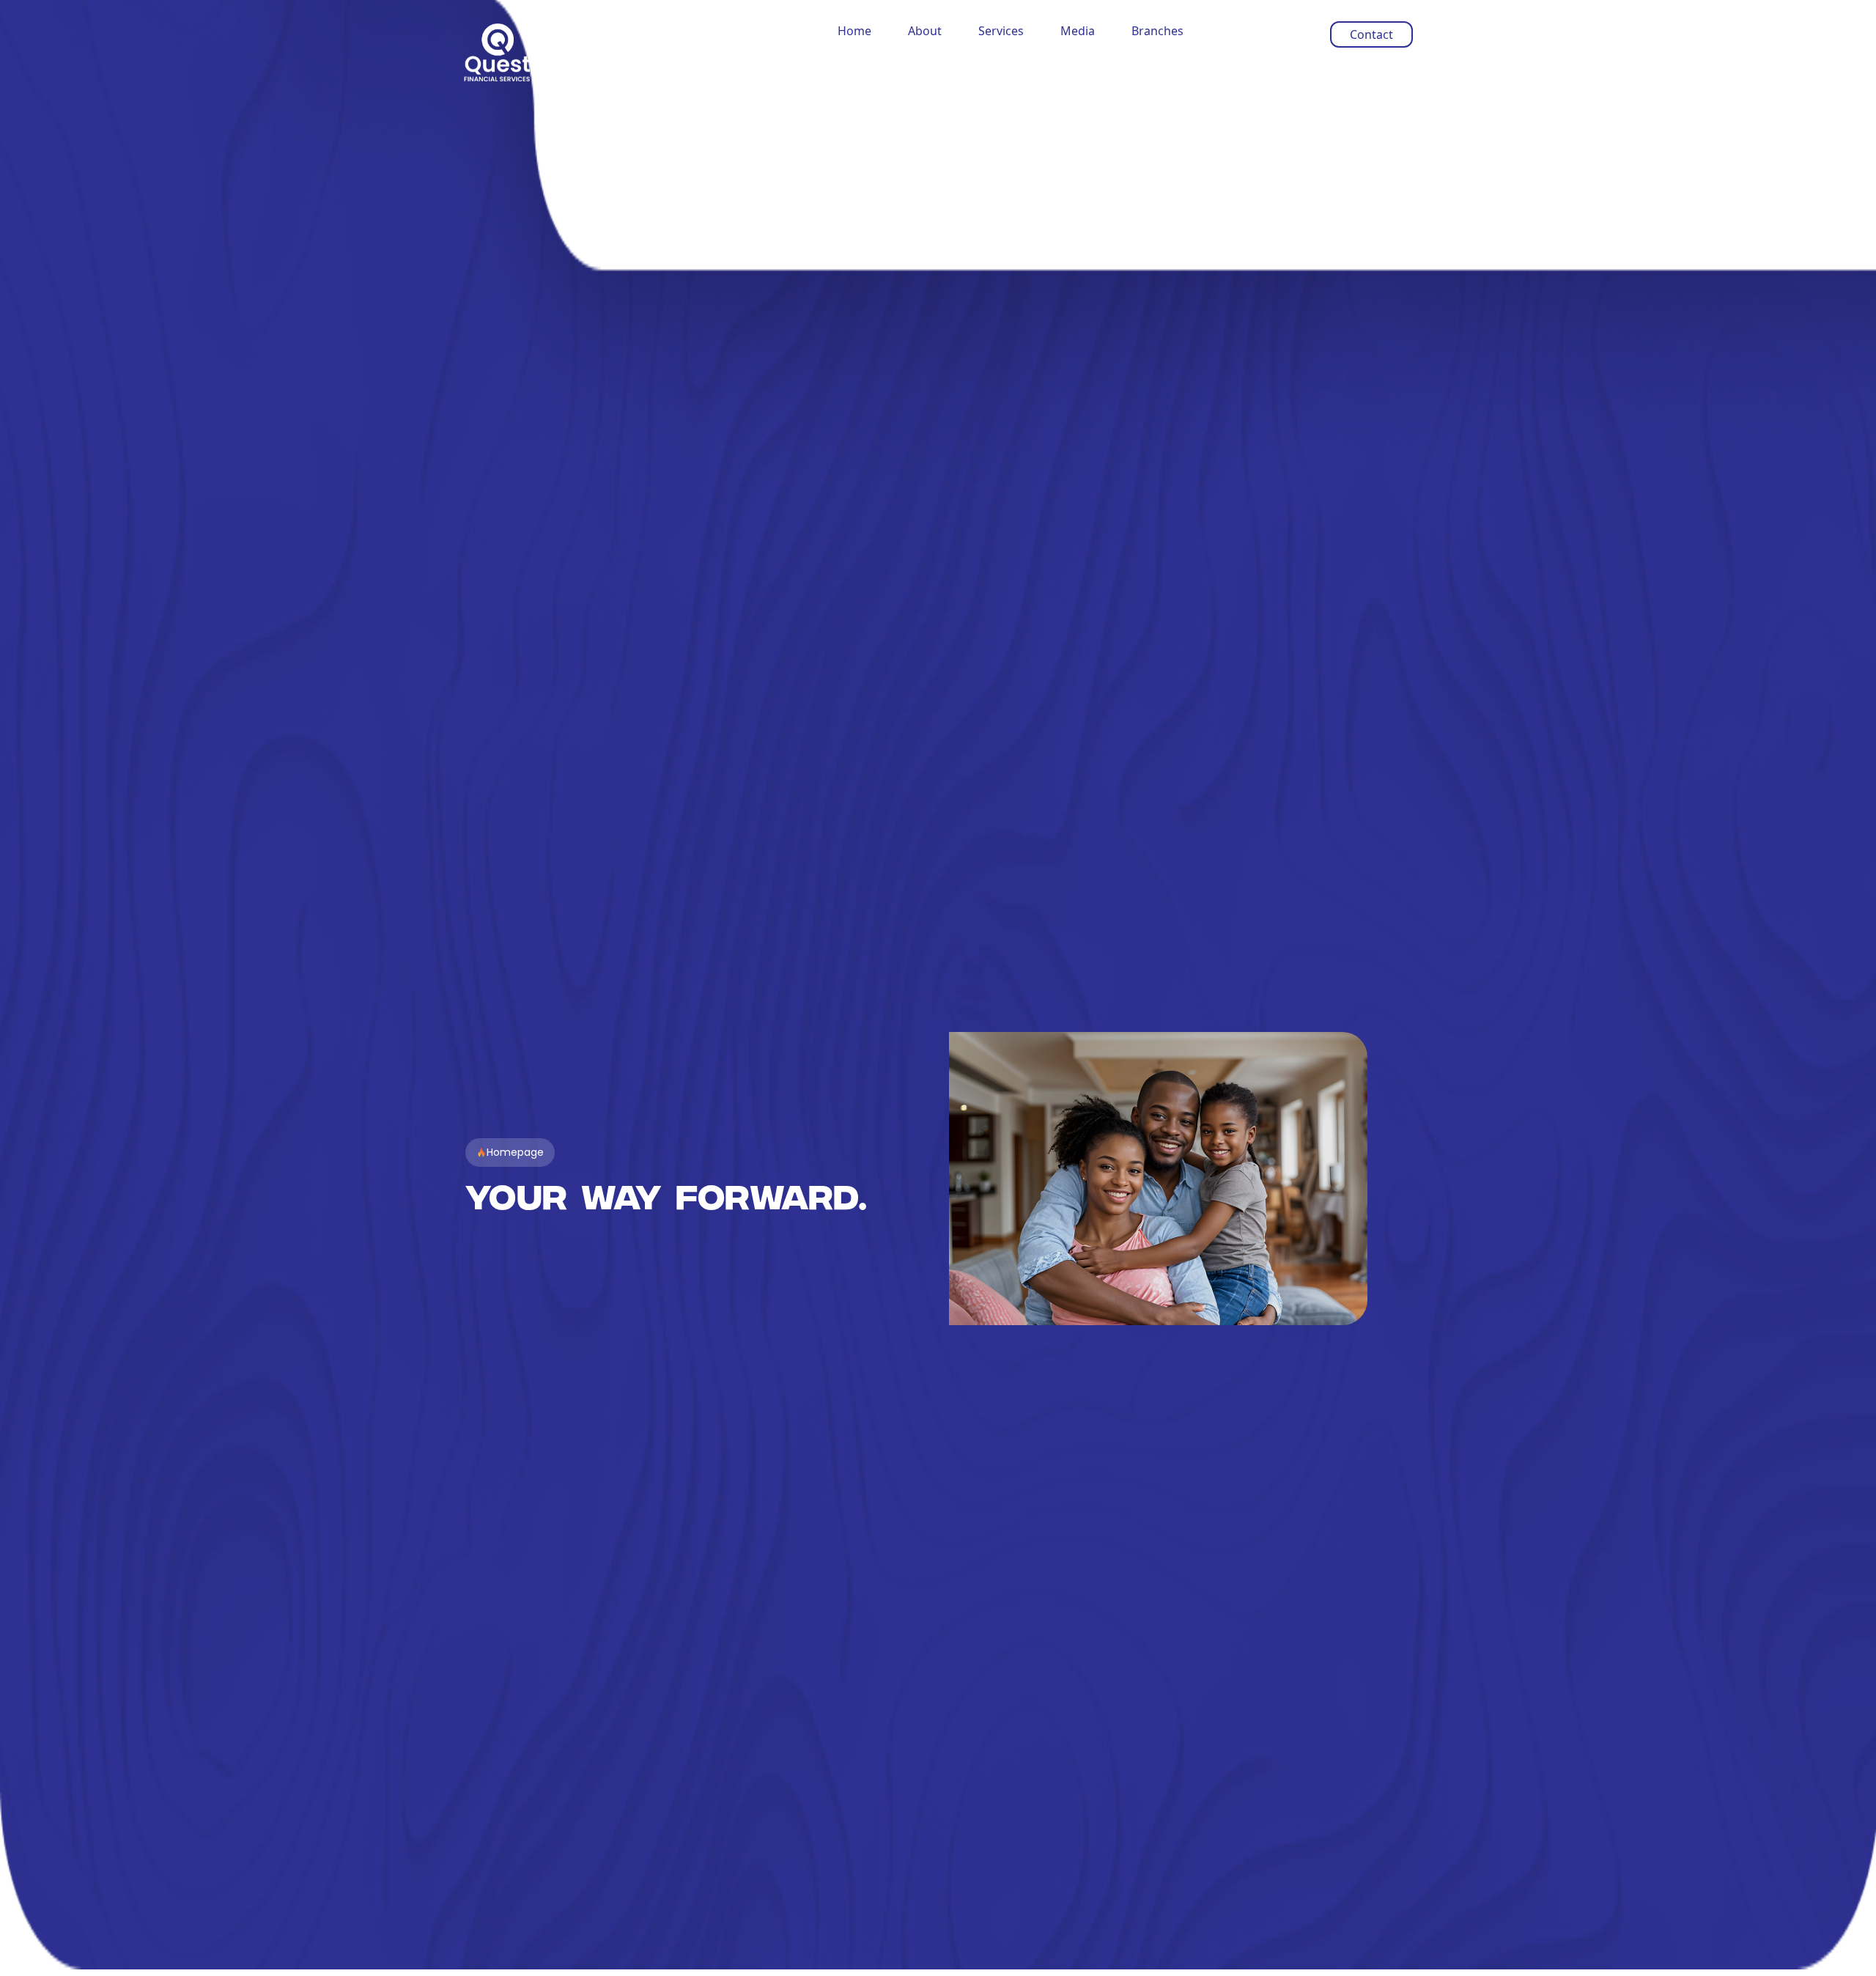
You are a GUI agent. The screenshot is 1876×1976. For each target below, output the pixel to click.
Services (1001, 31)
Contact (1371, 34)
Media (1078, 31)
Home (854, 31)
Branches (1157, 31)
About (925, 31)
